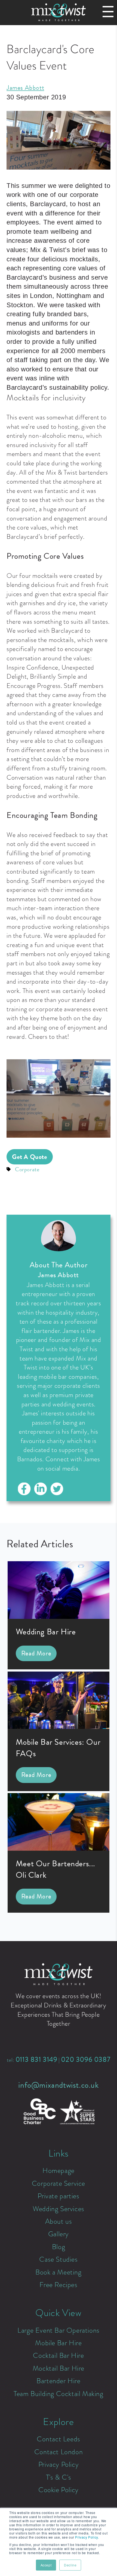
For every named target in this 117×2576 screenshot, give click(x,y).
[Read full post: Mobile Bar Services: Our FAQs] (59, 1727)
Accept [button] (46, 2565)
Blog (59, 2247)
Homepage (59, 2170)
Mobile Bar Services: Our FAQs (58, 1748)
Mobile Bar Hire (58, 2343)
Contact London (59, 2452)
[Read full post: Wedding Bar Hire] (59, 1617)
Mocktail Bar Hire (59, 2368)
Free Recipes (58, 2285)
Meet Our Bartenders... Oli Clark (56, 1869)
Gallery (59, 2234)
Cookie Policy (59, 2490)
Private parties (58, 2196)
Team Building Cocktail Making (58, 2394)
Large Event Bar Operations (59, 2330)
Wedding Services (59, 2209)
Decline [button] (70, 2565)
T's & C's (59, 2477)
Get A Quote (30, 1157)
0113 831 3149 (36, 2060)
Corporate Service (59, 2183)
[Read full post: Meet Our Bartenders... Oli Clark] (59, 1849)
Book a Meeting (58, 2272)
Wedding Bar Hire (46, 1632)
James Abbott (25, 88)
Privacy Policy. (87, 2537)
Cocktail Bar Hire (58, 2355)
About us (59, 2221)
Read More (36, 1653)
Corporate (27, 1169)
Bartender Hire (58, 2381)
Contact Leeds (59, 2439)
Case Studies (58, 2259)
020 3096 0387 (86, 2060)
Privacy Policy (59, 2464)
